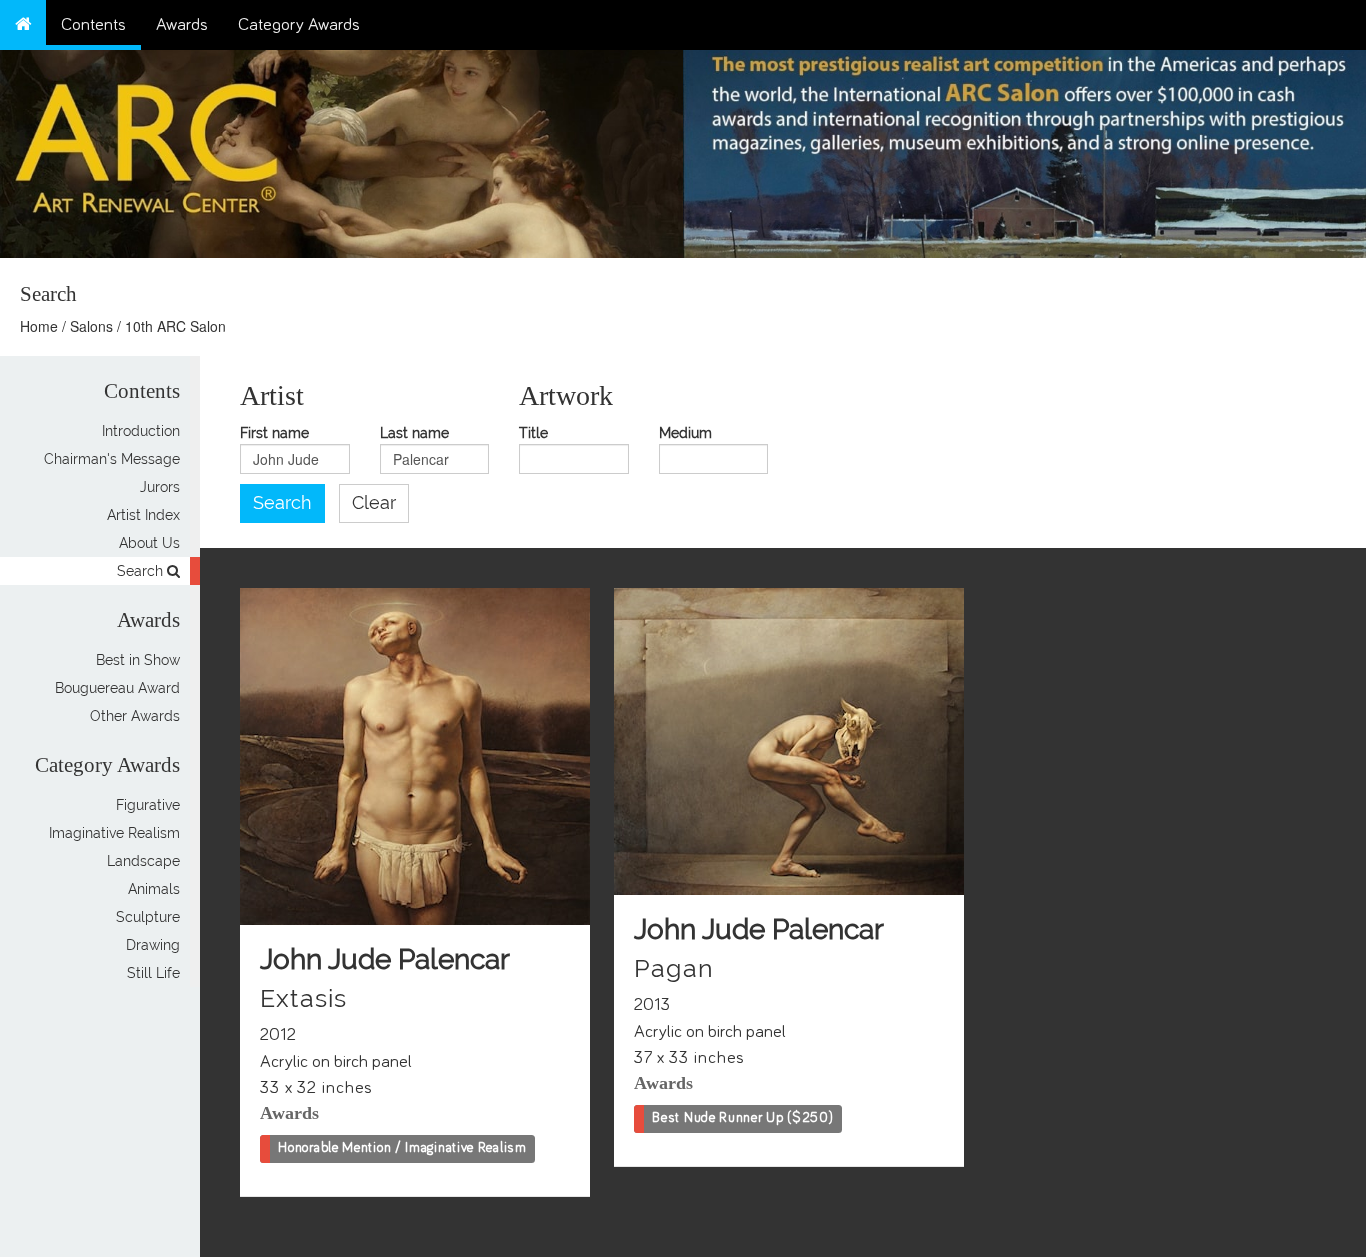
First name (274, 433)
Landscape (143, 861)
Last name (414, 433)
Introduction (141, 431)
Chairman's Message (112, 459)
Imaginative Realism (114, 833)
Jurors (160, 487)
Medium (685, 433)
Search (142, 571)
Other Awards (135, 716)
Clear (374, 503)
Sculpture (148, 917)
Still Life (153, 973)
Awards (182, 25)
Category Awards (299, 25)
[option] (1024, 149)
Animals (154, 889)
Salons (91, 326)
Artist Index (143, 515)
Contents (93, 25)
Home (39, 326)
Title (533, 433)
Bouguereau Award (117, 688)
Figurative (148, 805)
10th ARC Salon (175, 326)
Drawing (153, 945)
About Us (149, 543)
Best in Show (138, 660)
